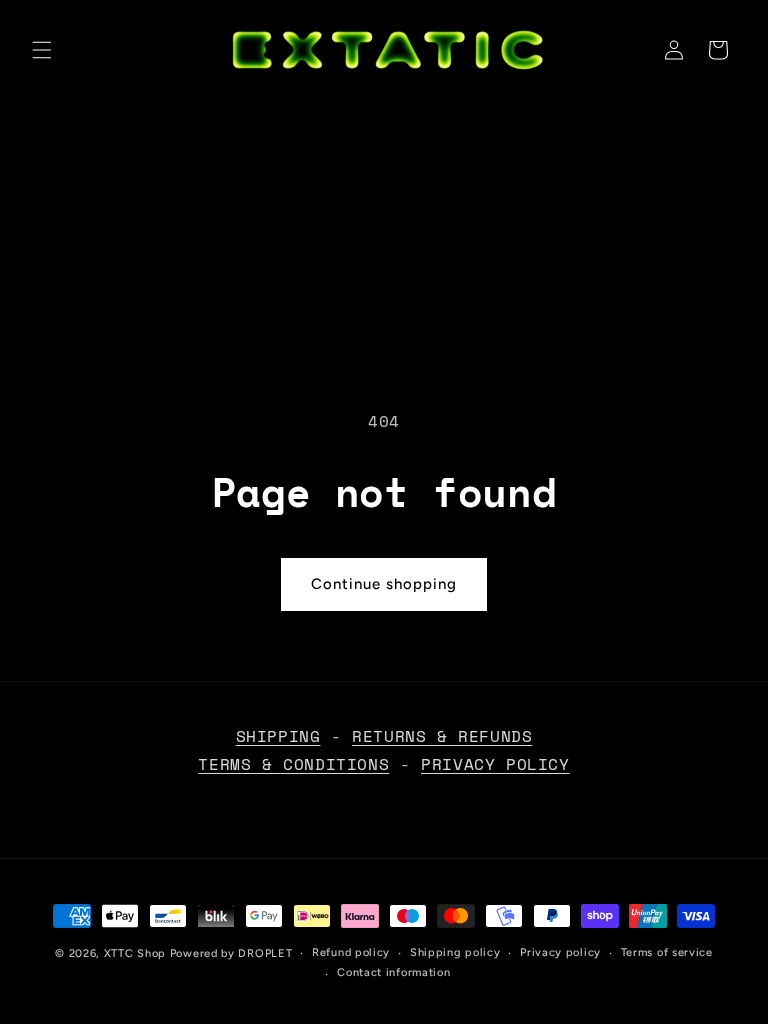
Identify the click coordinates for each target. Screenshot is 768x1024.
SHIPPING (278, 736)
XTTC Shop (135, 953)
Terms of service (667, 952)
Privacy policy (560, 952)
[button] (42, 50)
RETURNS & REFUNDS (442, 736)
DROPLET (265, 953)
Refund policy (351, 952)
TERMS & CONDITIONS (293, 764)
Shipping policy (455, 952)
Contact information (393, 972)
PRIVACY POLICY (495, 764)
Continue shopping (384, 584)
